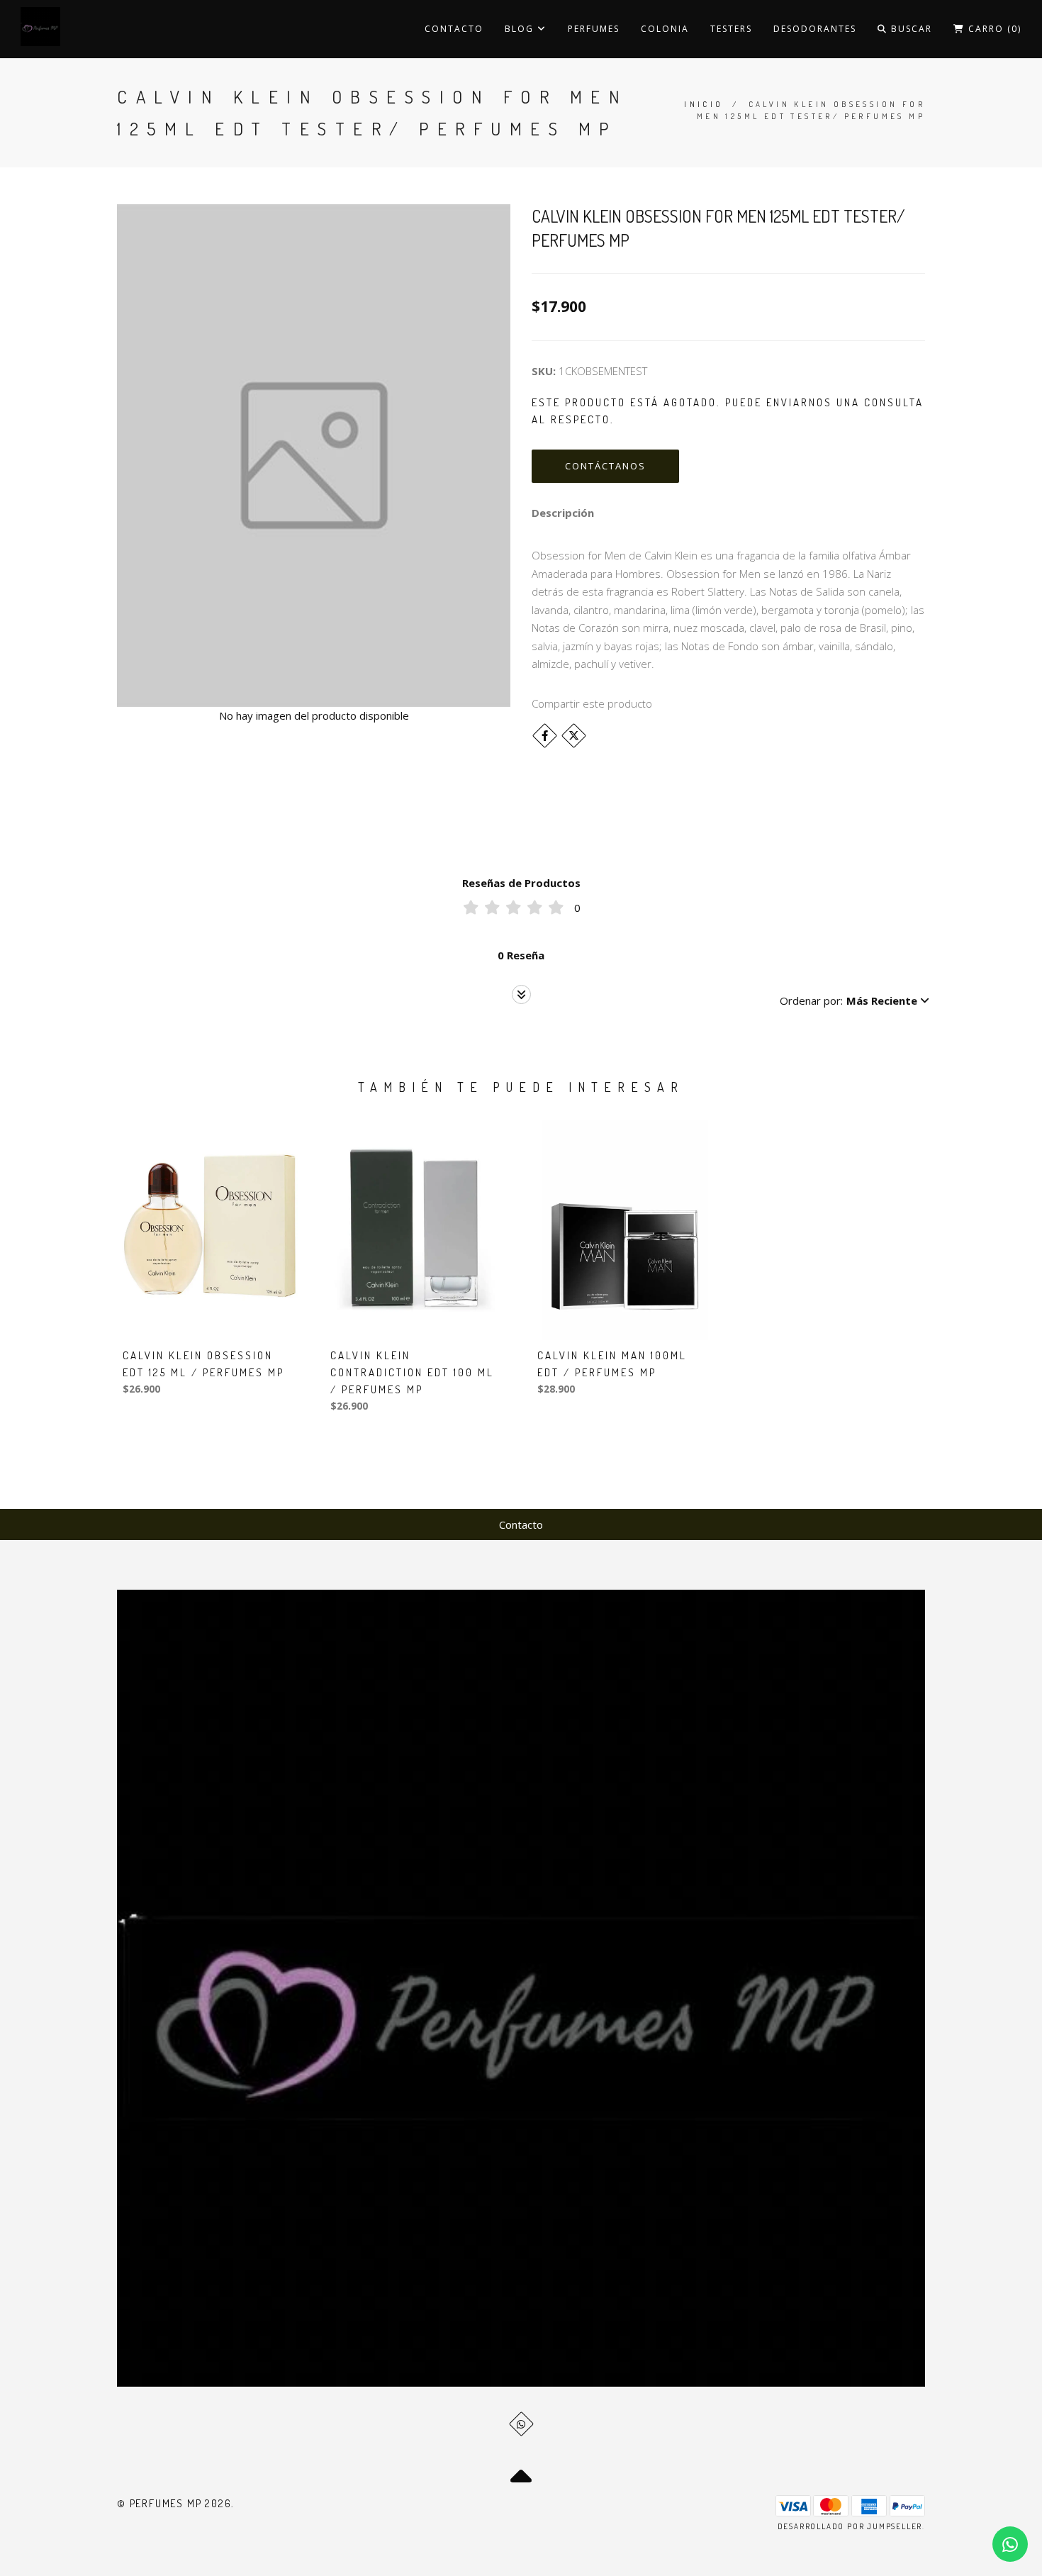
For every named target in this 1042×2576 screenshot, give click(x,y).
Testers (731, 29)
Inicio (704, 104)
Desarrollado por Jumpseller (850, 2526)
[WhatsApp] (521, 2424)
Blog (521, 29)
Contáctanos (605, 466)
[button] (855, 1000)
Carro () (993, 29)
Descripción (563, 513)
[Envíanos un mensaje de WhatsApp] (1010, 2544)
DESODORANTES (815, 29)
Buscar (910, 29)
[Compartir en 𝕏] (574, 736)
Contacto (454, 29)
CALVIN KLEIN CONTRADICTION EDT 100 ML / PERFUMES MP (412, 1372)
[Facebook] (545, 736)
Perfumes (594, 29)
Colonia (665, 29)
